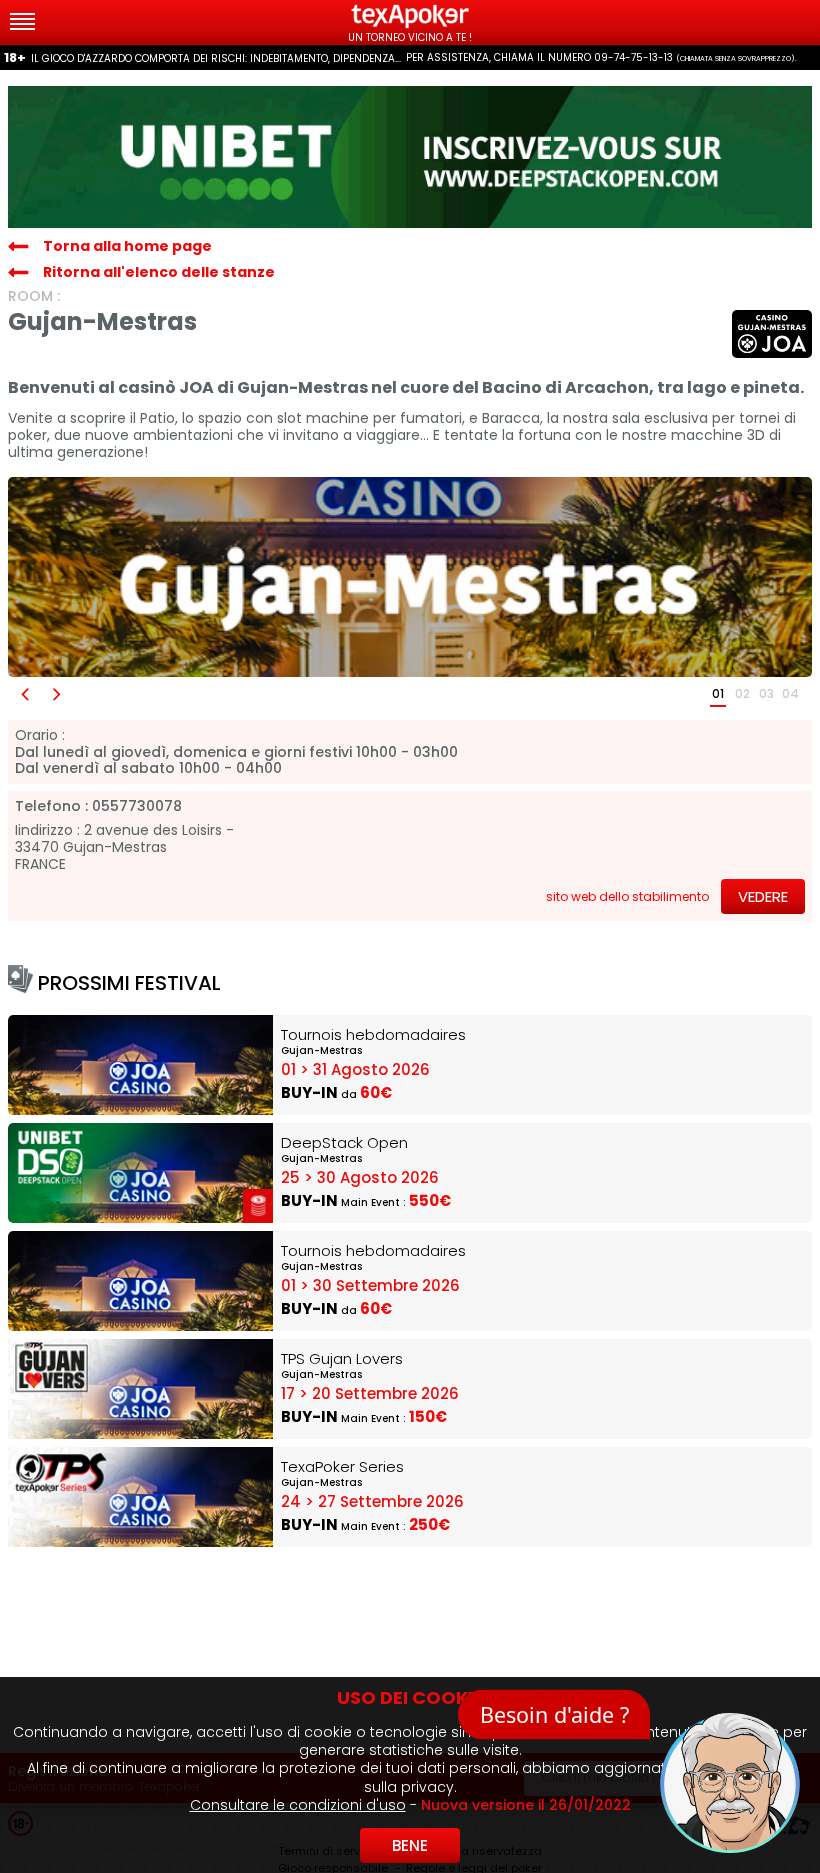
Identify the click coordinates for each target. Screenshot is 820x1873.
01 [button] (718, 693)
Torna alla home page (127, 246)
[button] (24, 694)
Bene (410, 1845)
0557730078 (137, 806)
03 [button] (766, 693)
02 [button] (742, 693)
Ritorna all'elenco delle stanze (159, 272)
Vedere (763, 896)
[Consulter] (410, 157)
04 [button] (790, 693)
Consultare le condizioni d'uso (298, 1805)
